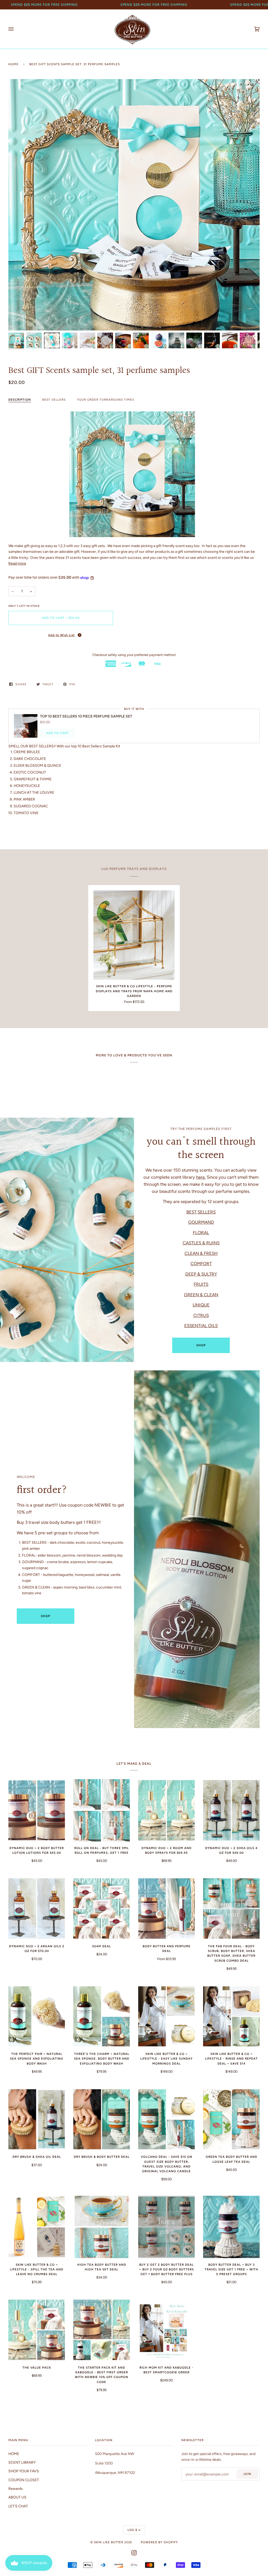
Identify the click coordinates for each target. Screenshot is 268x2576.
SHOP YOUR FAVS (24, 2471)
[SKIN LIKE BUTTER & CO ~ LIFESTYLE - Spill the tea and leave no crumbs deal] (37, 2227)
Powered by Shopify (159, 2542)
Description (20, 400)
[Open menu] (16, 29)
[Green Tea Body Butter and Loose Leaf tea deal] (231, 2119)
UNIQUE (201, 1305)
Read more (17, 563)
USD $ (132, 2530)
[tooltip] (80, 635)
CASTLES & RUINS (201, 1243)
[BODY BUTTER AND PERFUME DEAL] (166, 1908)
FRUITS (201, 1284)
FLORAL (201, 1233)
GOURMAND (201, 1222)
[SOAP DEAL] (102, 1908)
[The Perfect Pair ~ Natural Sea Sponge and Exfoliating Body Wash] (37, 2016)
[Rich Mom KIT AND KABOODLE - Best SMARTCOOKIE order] (166, 2330)
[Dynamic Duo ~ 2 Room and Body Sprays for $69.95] (166, 1810)
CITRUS (201, 1315)
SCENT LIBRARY (22, 2462)
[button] (61, 635)
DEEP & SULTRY (201, 1274)
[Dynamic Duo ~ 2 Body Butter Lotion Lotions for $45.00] (37, 1810)
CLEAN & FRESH (201, 1253)
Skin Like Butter (109, 2542)
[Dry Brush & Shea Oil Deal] (37, 2119)
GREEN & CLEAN (201, 1295)
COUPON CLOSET (24, 2480)
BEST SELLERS (54, 400)
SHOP (201, 1345)
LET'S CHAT (18, 2506)
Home (13, 64)
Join (247, 2474)
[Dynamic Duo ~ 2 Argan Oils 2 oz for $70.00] (37, 1908)
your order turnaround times (106, 400)
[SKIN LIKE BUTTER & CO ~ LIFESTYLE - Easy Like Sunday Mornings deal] (166, 2016)
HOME (14, 2454)
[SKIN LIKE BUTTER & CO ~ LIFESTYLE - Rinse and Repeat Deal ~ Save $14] (231, 2016)
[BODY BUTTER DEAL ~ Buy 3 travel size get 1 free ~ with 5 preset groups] (231, 2227)
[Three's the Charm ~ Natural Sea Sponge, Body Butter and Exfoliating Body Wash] (102, 2016)
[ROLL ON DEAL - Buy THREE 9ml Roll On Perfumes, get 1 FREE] (102, 1810)
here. (201, 1177)
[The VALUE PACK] (37, 2330)
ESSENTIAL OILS (201, 1326)
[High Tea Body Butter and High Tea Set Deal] (102, 2227)
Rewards (16, 2489)
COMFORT (201, 1264)
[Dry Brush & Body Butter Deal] (102, 2119)
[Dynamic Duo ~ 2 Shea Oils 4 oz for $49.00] (231, 1810)
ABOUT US (17, 2497)
